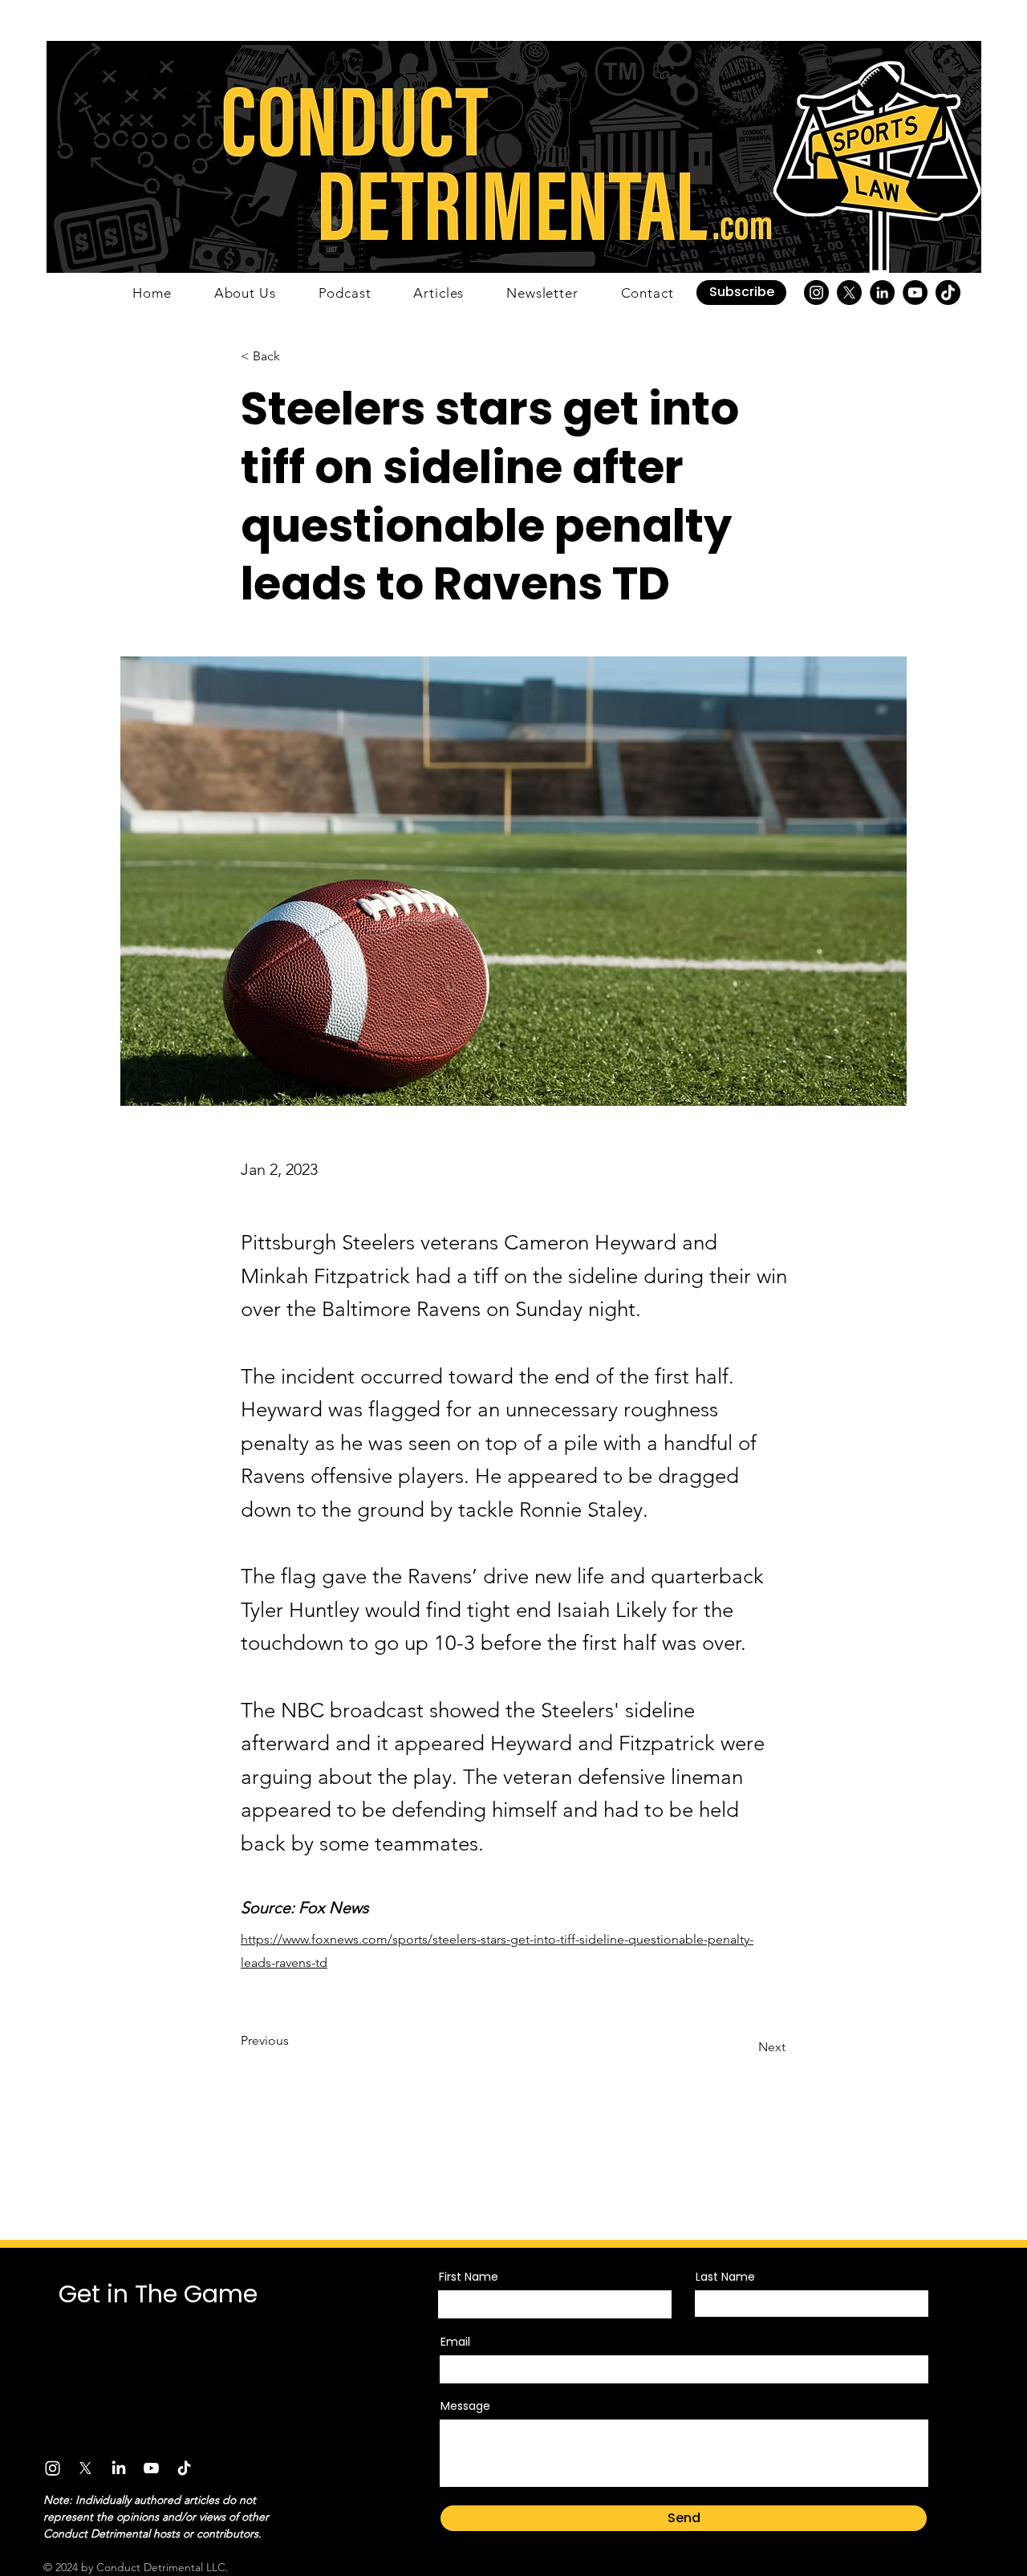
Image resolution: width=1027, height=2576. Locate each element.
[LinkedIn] (882, 293)
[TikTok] (948, 293)
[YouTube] (915, 293)
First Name (469, 2277)
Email (455, 2342)
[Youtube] (151, 2468)
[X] (849, 293)
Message (465, 2406)
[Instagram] (816, 293)
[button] (741, 293)
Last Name (725, 2277)
